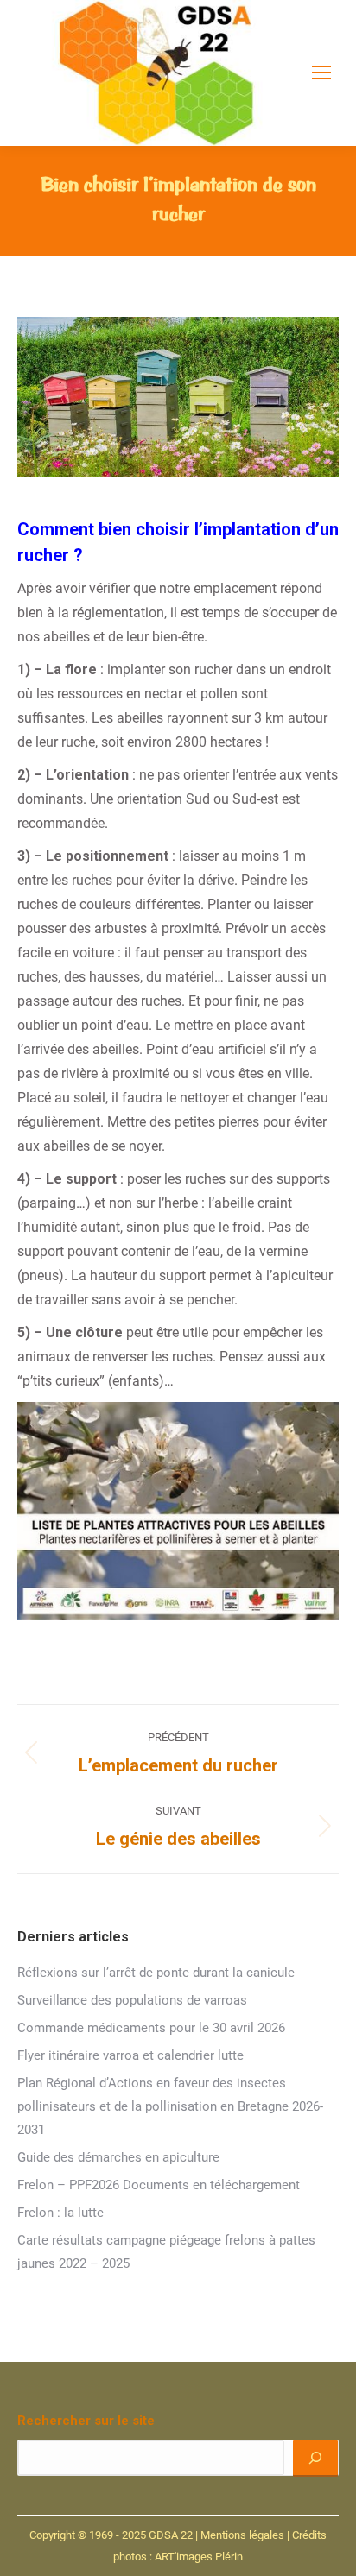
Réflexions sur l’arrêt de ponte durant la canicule (156, 1973)
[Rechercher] (315, 2458)
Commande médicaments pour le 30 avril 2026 (151, 2028)
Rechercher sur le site (86, 2421)
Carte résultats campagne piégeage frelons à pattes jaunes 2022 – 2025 (166, 2252)
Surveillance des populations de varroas (132, 2000)
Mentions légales (242, 2535)
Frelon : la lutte (60, 2213)
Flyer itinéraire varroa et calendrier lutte (130, 2055)
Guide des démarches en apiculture (118, 2157)
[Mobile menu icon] (321, 73)
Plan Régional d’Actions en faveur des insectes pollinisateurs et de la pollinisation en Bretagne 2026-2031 (170, 2106)
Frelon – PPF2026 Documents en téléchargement (159, 2185)
